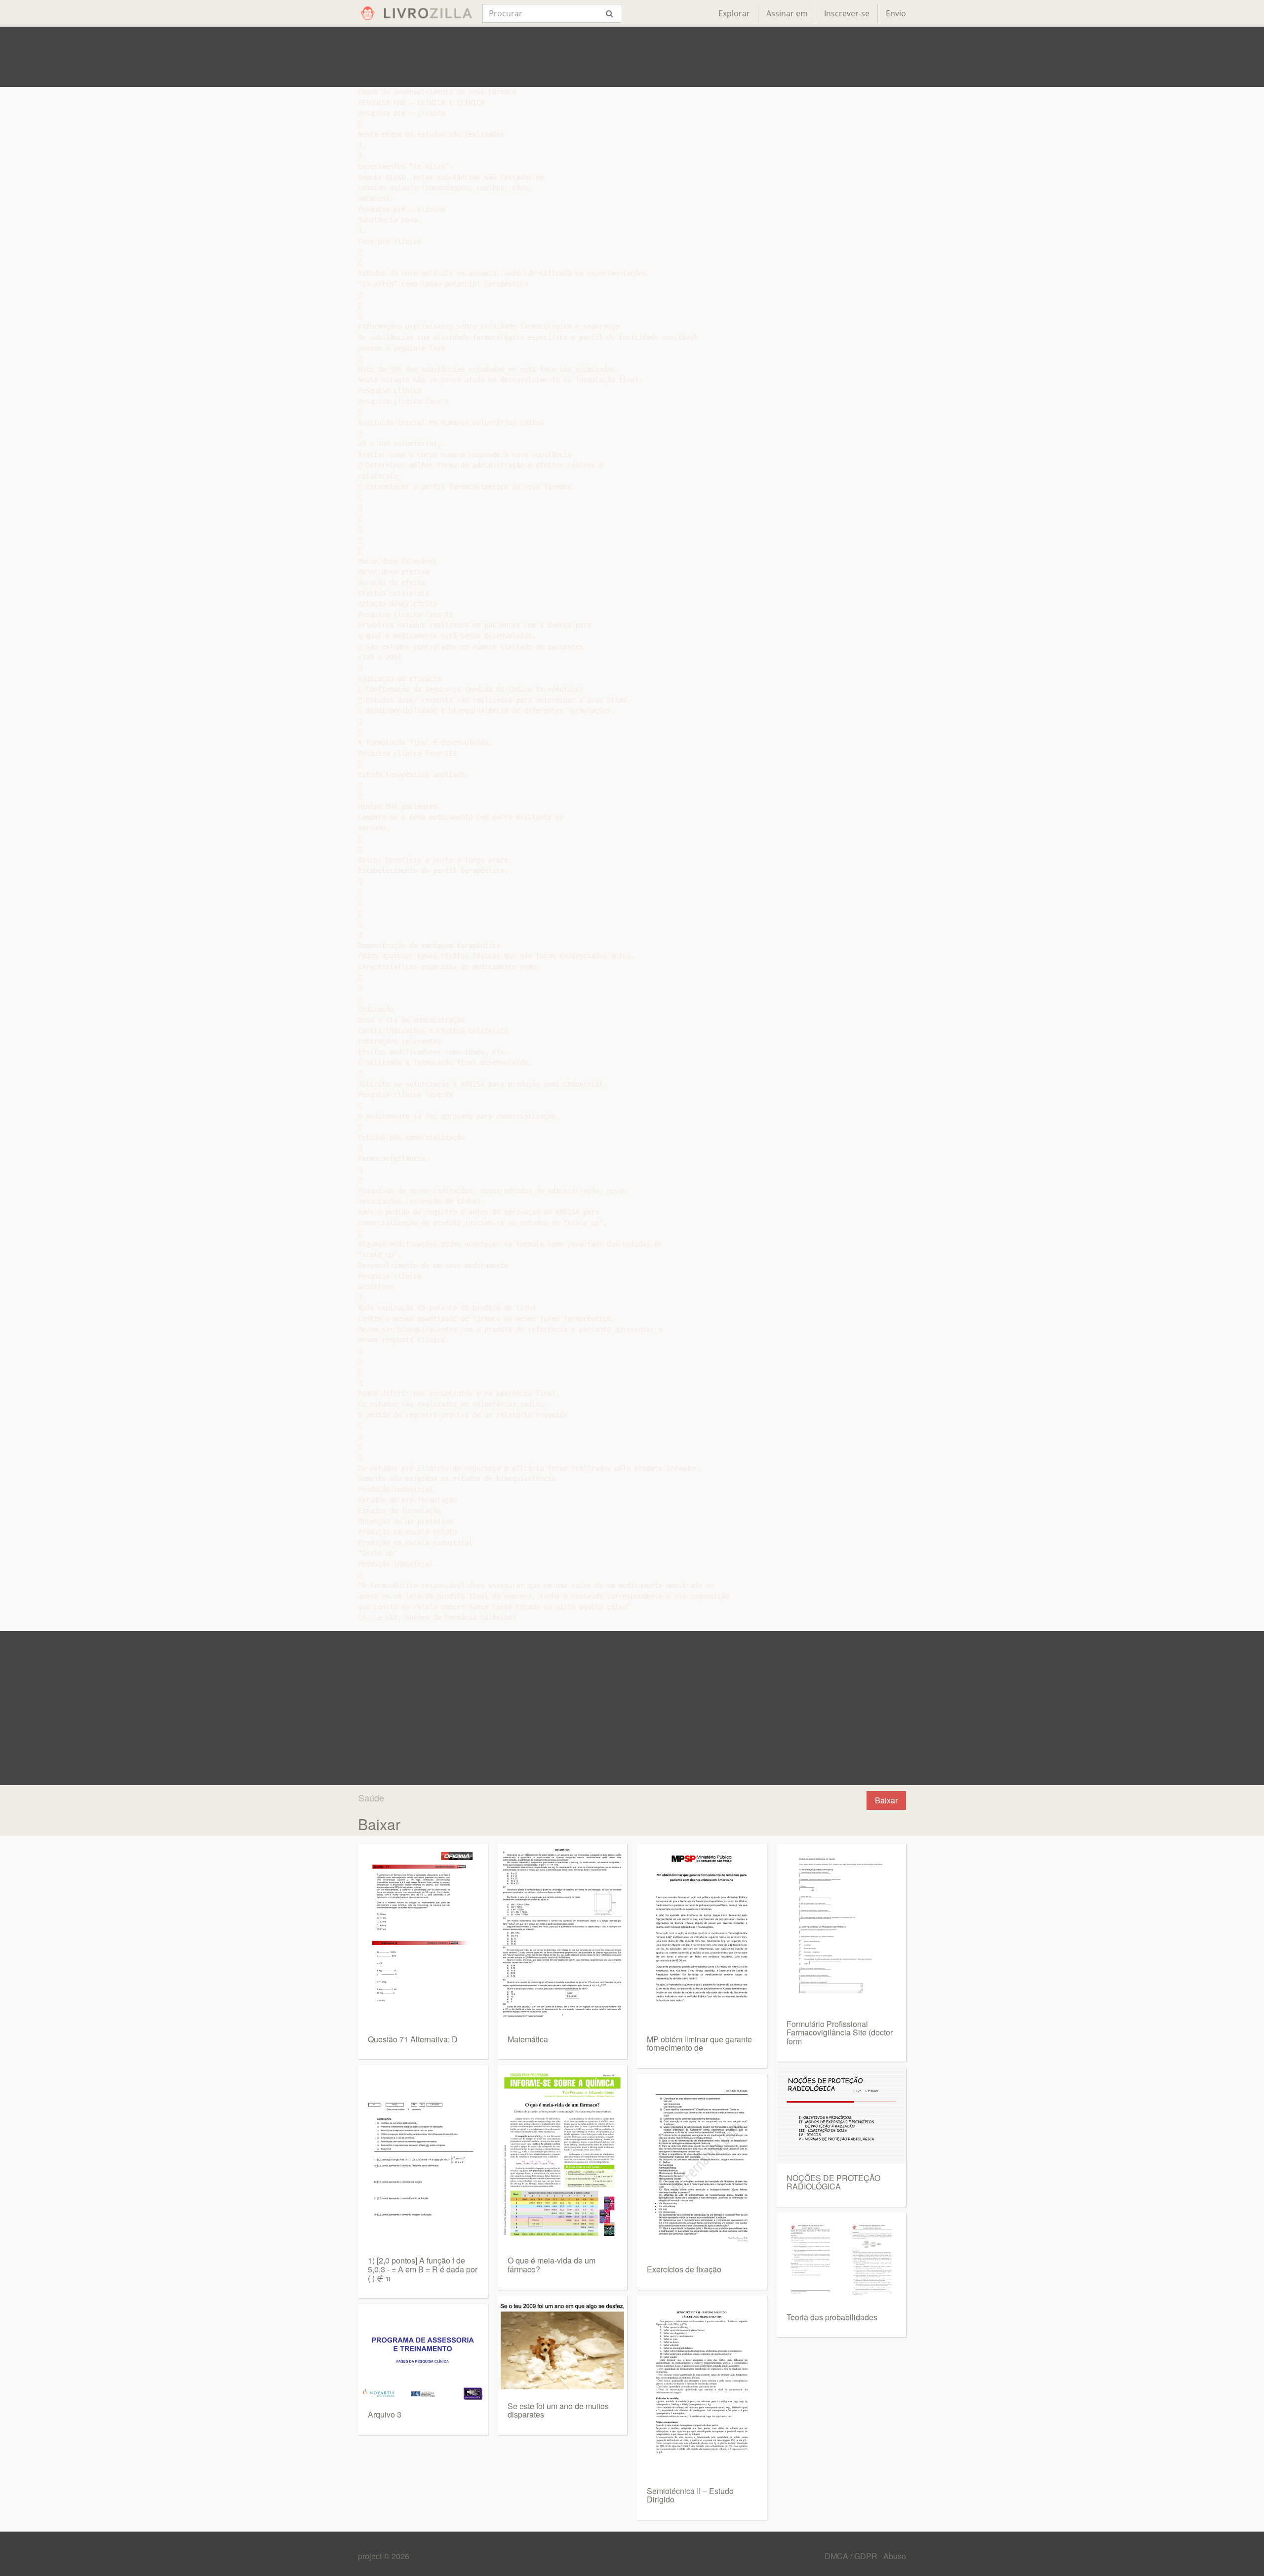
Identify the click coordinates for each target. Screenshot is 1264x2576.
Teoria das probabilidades (832, 2317)
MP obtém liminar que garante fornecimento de (699, 2044)
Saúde (371, 1797)
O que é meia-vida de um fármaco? (552, 2265)
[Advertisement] (632, 57)
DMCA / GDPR (852, 2556)
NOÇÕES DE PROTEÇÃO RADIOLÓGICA (833, 2182)
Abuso (895, 2556)
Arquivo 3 (385, 2414)
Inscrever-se (847, 13)
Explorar (734, 13)
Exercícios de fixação (684, 2269)
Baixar (886, 1800)
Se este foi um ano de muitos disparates (558, 2410)
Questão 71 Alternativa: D (413, 2039)
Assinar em (787, 13)
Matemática (528, 2039)
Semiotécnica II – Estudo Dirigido (690, 2495)
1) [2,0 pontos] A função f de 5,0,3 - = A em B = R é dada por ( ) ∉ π (423, 2269)
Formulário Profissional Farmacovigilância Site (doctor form (840, 2032)
